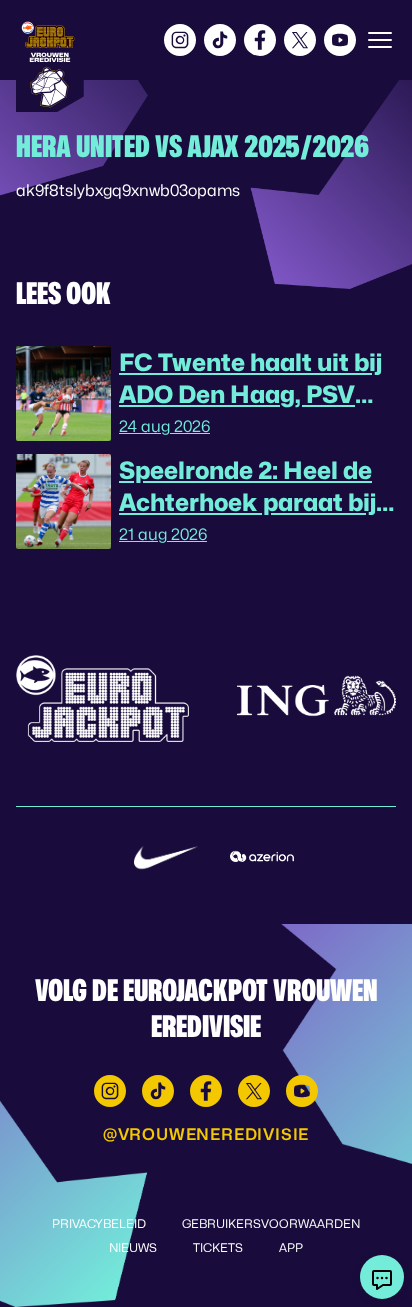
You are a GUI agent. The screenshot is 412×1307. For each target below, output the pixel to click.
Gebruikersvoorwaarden (271, 1223)
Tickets (218, 1247)
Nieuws (133, 1247)
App (291, 1247)
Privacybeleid (99, 1223)
